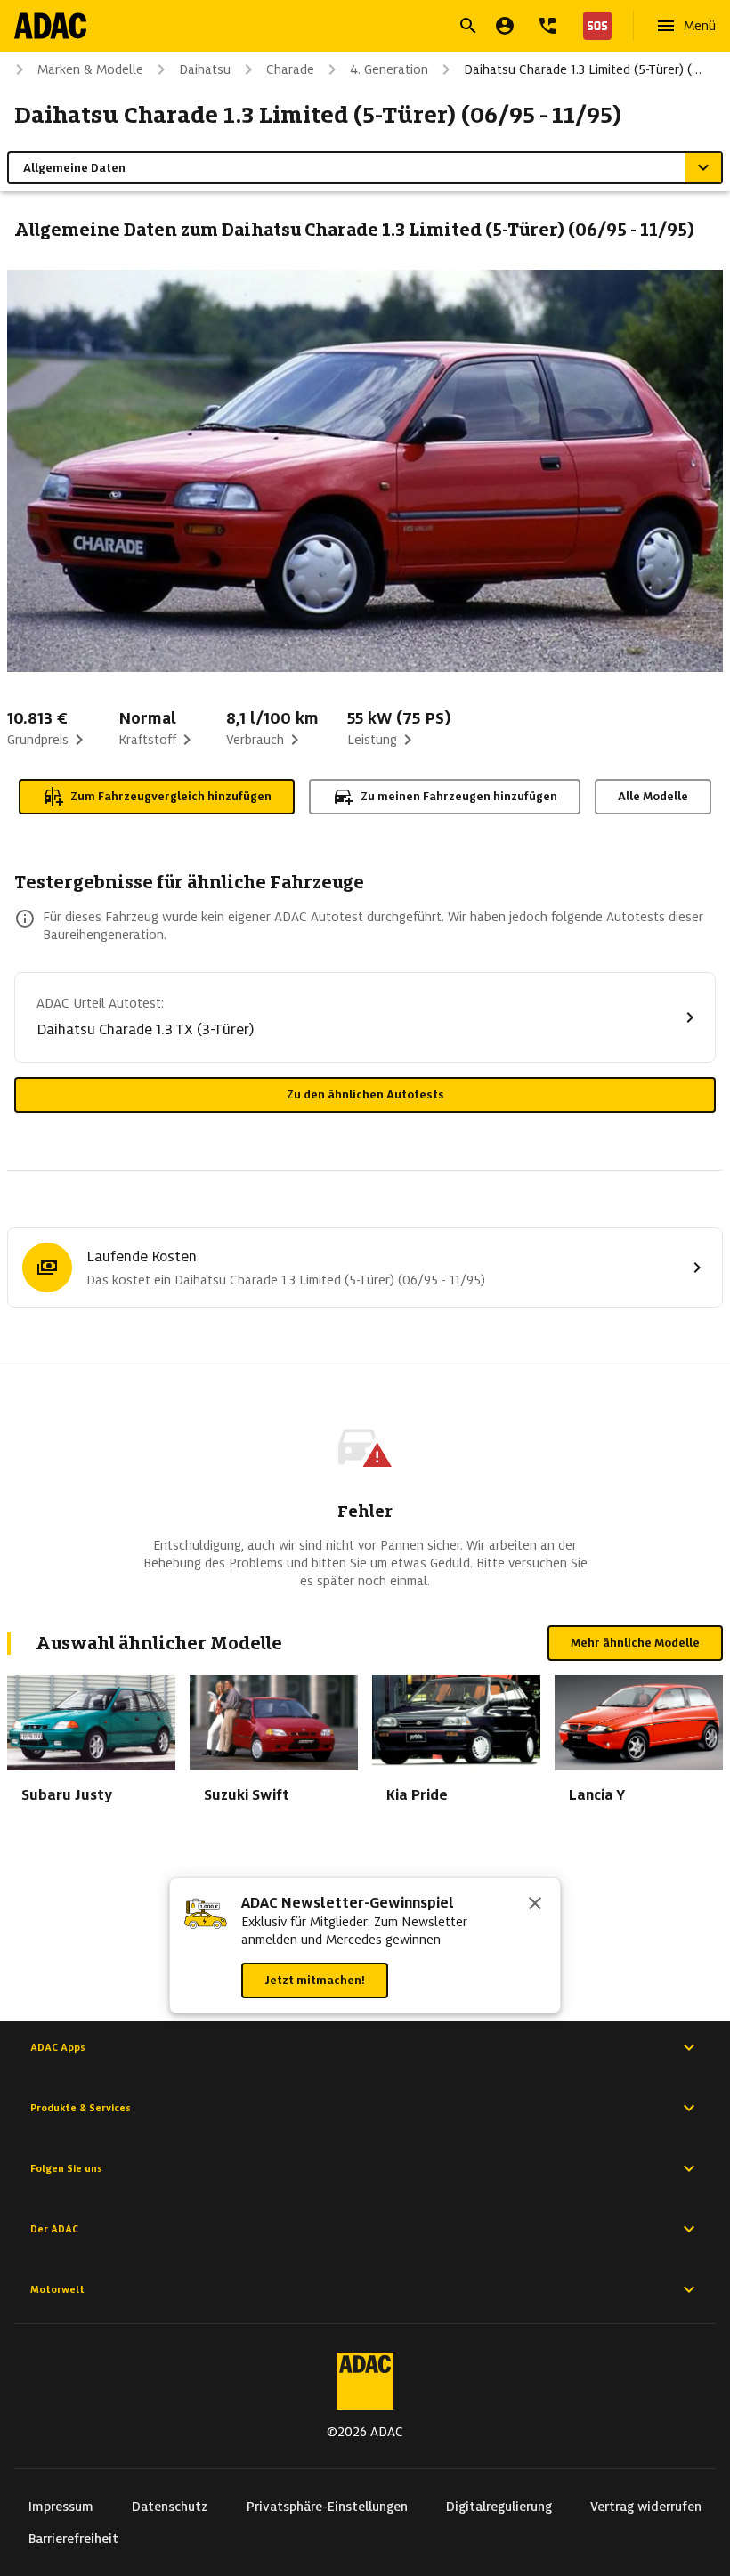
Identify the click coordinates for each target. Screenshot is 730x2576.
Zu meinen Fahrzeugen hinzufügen (459, 796)
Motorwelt (57, 2289)
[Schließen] (535, 1905)
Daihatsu (205, 69)
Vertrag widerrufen (646, 2507)
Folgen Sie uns (66, 2168)
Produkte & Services (81, 2108)
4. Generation (389, 69)
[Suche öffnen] (468, 26)
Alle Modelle (653, 796)
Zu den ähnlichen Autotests (365, 1094)
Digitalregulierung (499, 2507)
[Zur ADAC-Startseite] (50, 26)
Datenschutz (170, 2507)
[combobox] (344, 28)
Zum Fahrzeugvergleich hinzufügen (171, 796)
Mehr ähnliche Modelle (635, 1643)
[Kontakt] (547, 26)
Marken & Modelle (90, 69)
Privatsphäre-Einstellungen (327, 2507)
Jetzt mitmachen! (315, 1980)
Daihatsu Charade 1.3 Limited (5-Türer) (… (583, 69)
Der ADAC (54, 2229)
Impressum (61, 2507)
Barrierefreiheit (73, 2539)
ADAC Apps (58, 2047)
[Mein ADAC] (505, 26)
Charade (290, 69)
